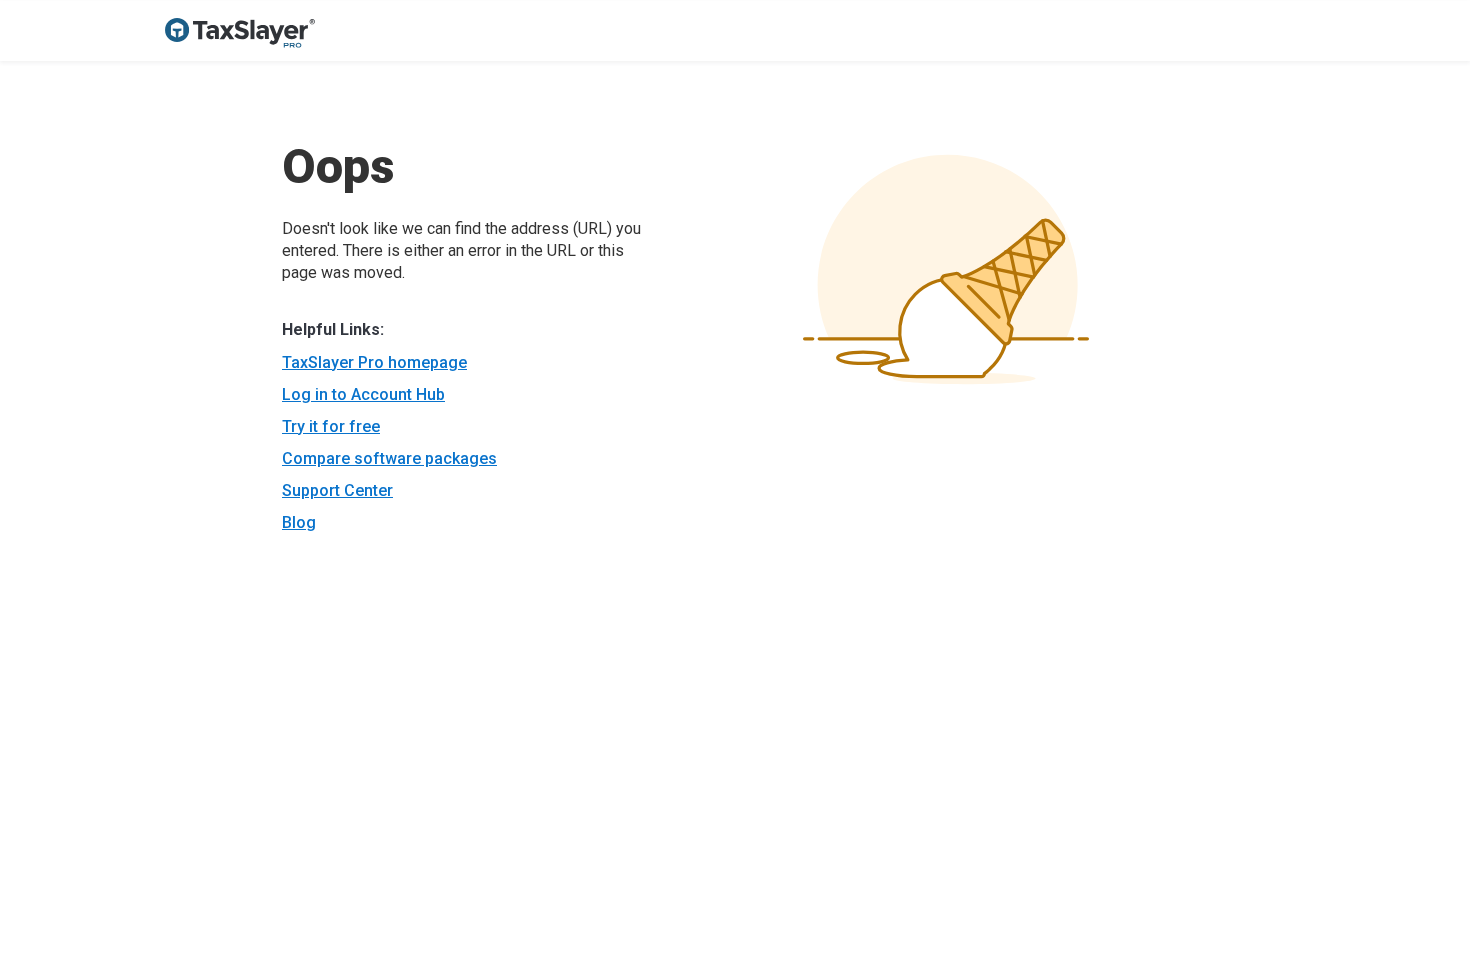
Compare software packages (389, 458)
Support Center (337, 490)
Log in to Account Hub (363, 394)
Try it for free (331, 426)
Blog (299, 522)
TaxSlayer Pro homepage (374, 362)
